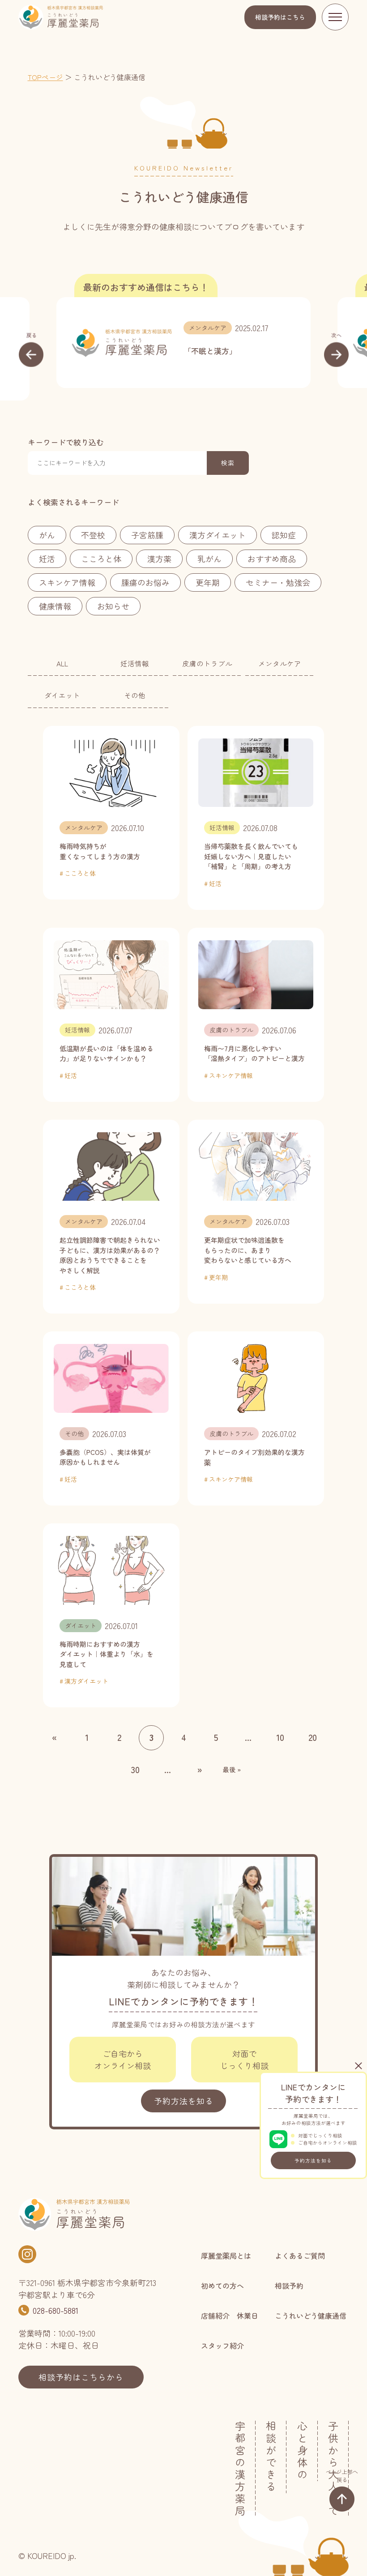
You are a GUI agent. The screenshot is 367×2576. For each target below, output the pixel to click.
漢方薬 (159, 559)
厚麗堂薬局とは (226, 2256)
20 (313, 1737)
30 (135, 1769)
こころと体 (101, 559)
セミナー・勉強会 (278, 582)
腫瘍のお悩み (145, 582)
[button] (31, 349)
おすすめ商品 (272, 559)
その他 (135, 695)
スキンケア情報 (67, 582)
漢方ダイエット (218, 535)
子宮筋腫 (147, 535)
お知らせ (113, 606)
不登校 (93, 535)
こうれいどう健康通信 (311, 2316)
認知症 (284, 535)
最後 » (232, 1770)
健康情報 (55, 606)
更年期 (208, 582)
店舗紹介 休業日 (230, 2316)
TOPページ (45, 77)
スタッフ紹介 (222, 2346)
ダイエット (62, 695)
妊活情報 (135, 663)
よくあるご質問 (300, 2256)
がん (47, 535)
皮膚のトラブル (207, 663)
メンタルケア (208, 328)
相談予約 (280, 17)
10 (280, 1737)
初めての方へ (222, 2286)
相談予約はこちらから (81, 2377)
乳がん (209, 559)
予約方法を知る (313, 2160)
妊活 (47, 559)
